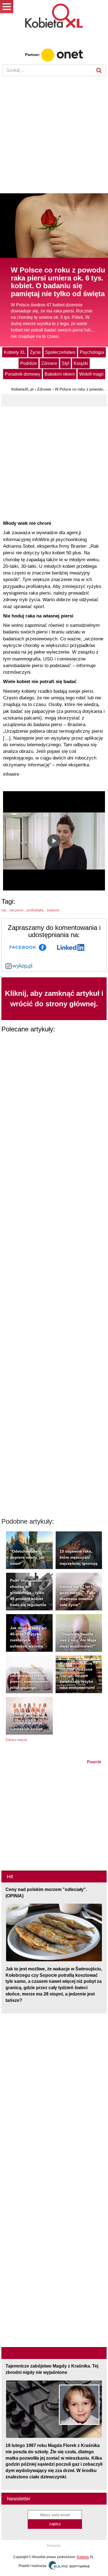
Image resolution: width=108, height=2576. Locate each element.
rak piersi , (18, 910)
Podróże (29, 363)
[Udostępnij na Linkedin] (71, 947)
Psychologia (92, 352)
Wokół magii (91, 374)
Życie (35, 352)
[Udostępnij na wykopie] (19, 966)
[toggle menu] (7, 7)
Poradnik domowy (22, 374)
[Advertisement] (54, 135)
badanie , (55, 910)
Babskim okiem (60, 374)
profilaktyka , (36, 910)
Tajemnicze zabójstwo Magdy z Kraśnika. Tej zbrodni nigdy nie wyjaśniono (52, 2369)
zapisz (55, 2524)
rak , (5, 910)
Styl (65, 363)
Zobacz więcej (16, 1740)
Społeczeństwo (60, 352)
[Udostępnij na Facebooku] (28, 947)
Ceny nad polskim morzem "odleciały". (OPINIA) (46, 1893)
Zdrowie (49, 363)
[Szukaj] (99, 70)
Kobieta (83, 2557)
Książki (81, 363)
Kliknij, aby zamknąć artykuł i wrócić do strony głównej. (54, 998)
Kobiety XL (15, 352)
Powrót (94, 1762)
